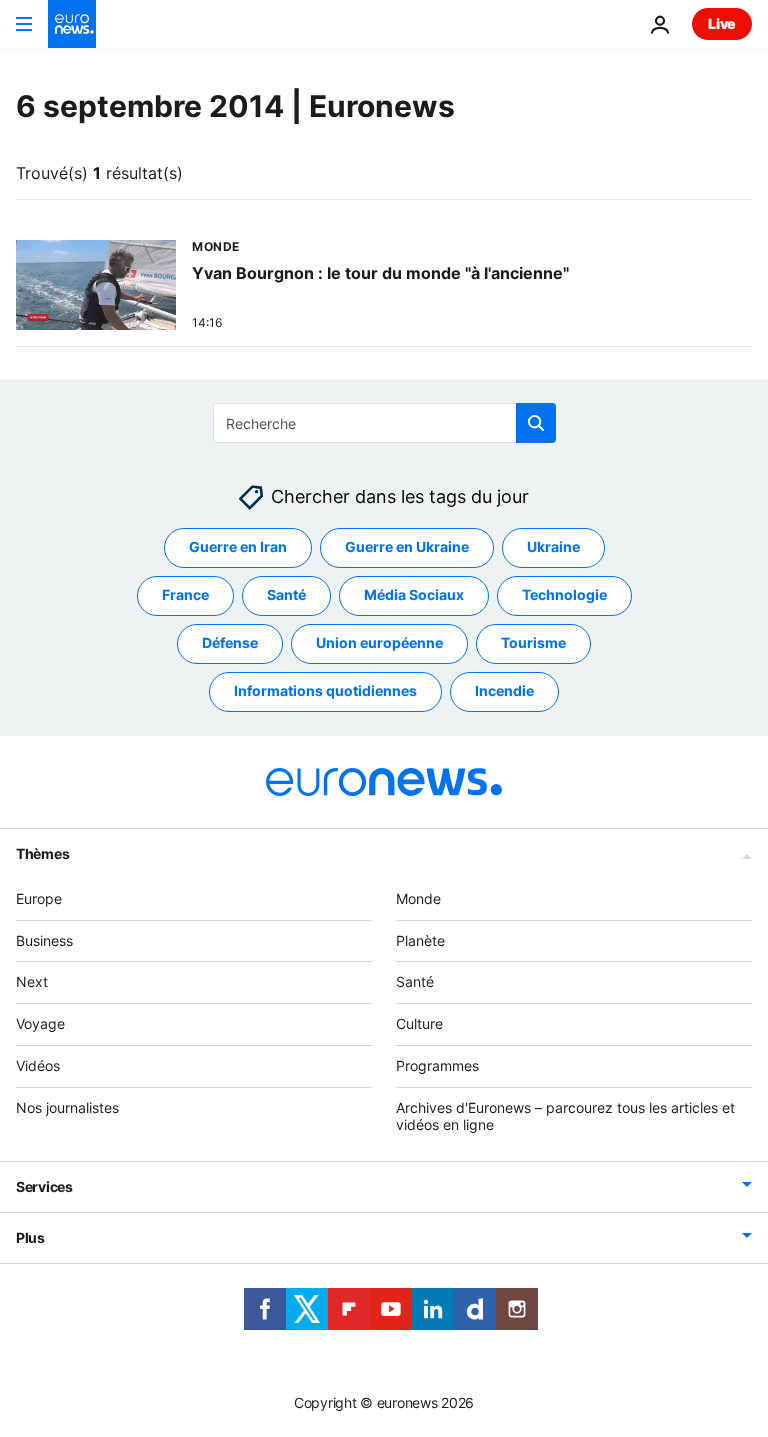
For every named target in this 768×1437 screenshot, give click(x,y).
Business (44, 940)
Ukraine (553, 547)
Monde (418, 898)
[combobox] (384, 423)
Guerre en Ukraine (407, 547)
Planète (420, 940)
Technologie (564, 595)
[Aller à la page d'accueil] (72, 24)
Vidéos (38, 1065)
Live (722, 23)
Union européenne (379, 643)
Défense (230, 643)
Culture (419, 1023)
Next (32, 982)
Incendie (504, 691)
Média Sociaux (414, 595)
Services (44, 1187)
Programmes (437, 1065)
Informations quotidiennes (325, 691)
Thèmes (42, 853)
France (185, 595)
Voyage (40, 1023)
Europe (39, 898)
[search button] (536, 423)
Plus (30, 1238)
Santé (286, 595)
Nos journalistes (67, 1107)
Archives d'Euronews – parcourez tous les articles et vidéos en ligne (565, 1116)
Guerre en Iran (238, 547)
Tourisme (533, 643)
